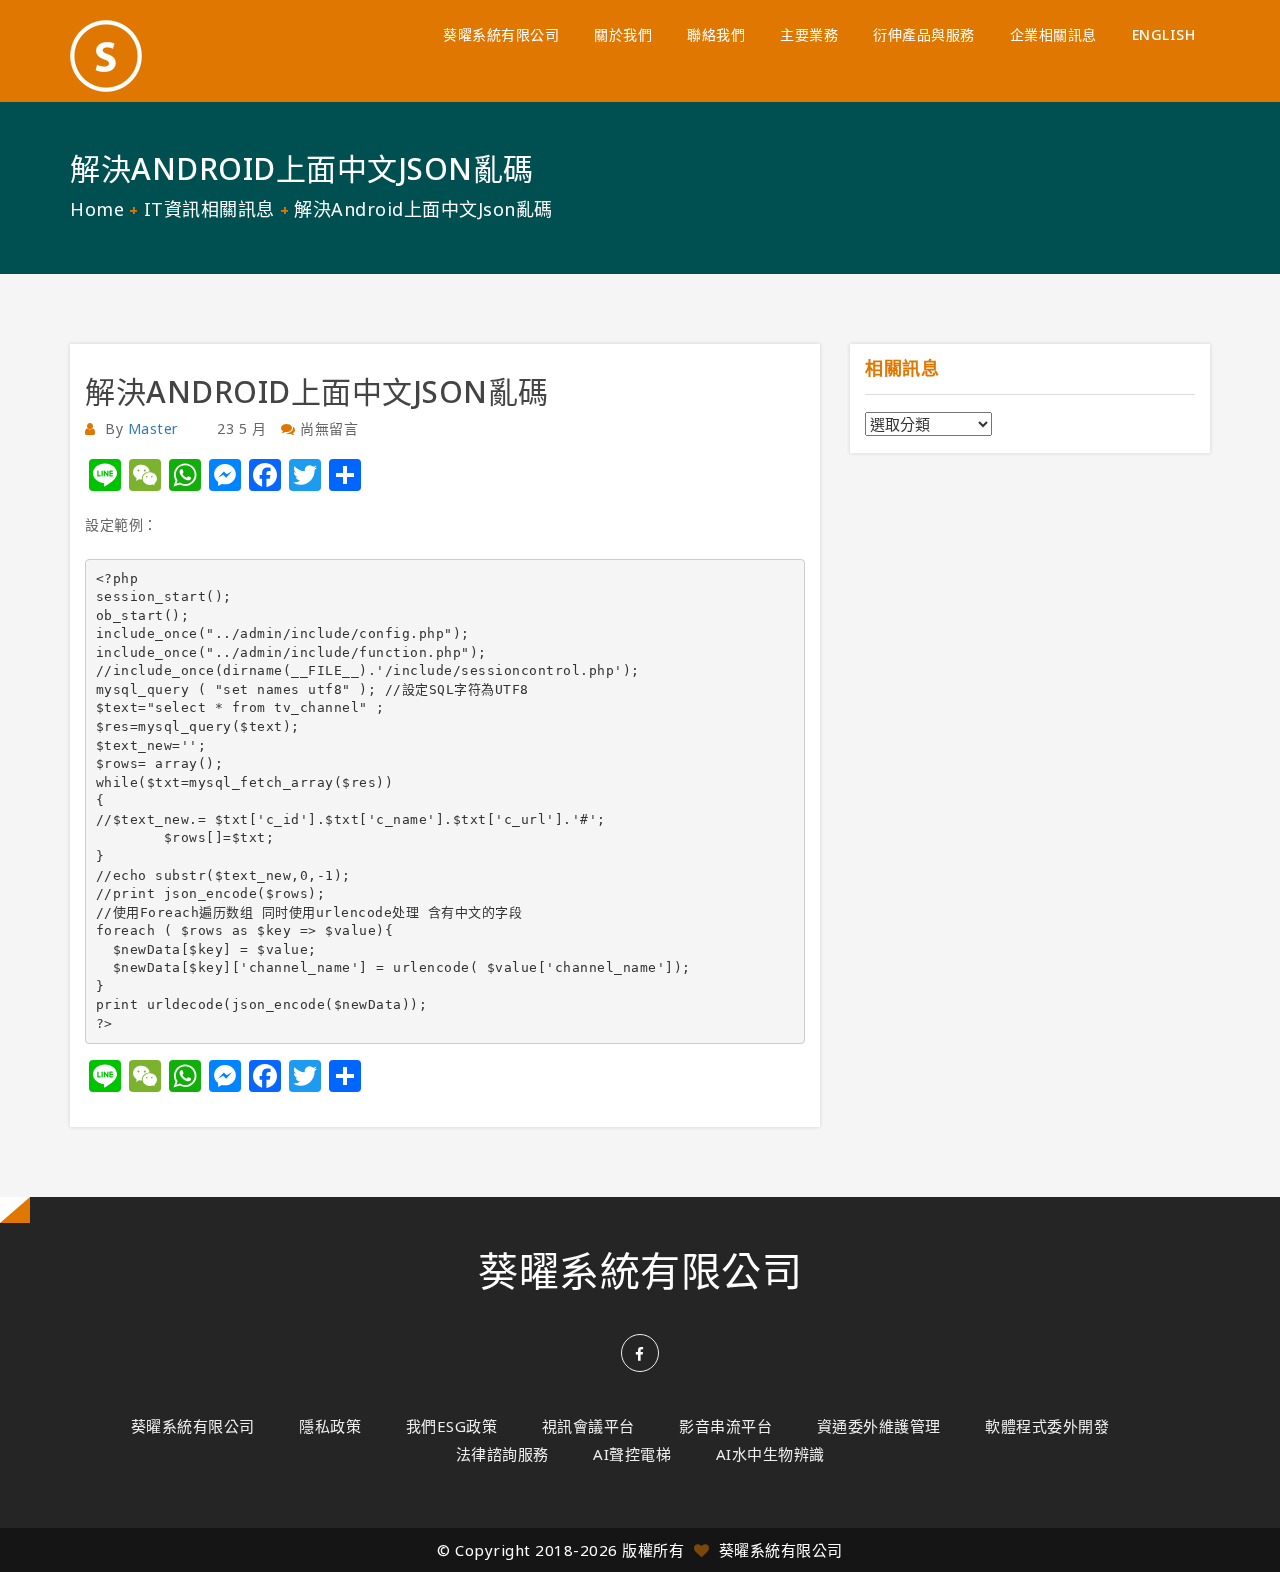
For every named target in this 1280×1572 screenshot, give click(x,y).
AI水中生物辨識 (770, 1454)
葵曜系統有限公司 (501, 34)
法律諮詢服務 (502, 1454)
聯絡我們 (716, 34)
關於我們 (623, 34)
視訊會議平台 (588, 1426)
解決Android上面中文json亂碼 (317, 391)
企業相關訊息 (1053, 34)
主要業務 (809, 34)
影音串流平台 (725, 1426)
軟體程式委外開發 (1047, 1426)
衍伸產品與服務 (924, 34)
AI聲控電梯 (632, 1454)
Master (153, 428)
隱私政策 (330, 1426)
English (1164, 34)
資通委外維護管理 (879, 1426)
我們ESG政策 (452, 1426)
